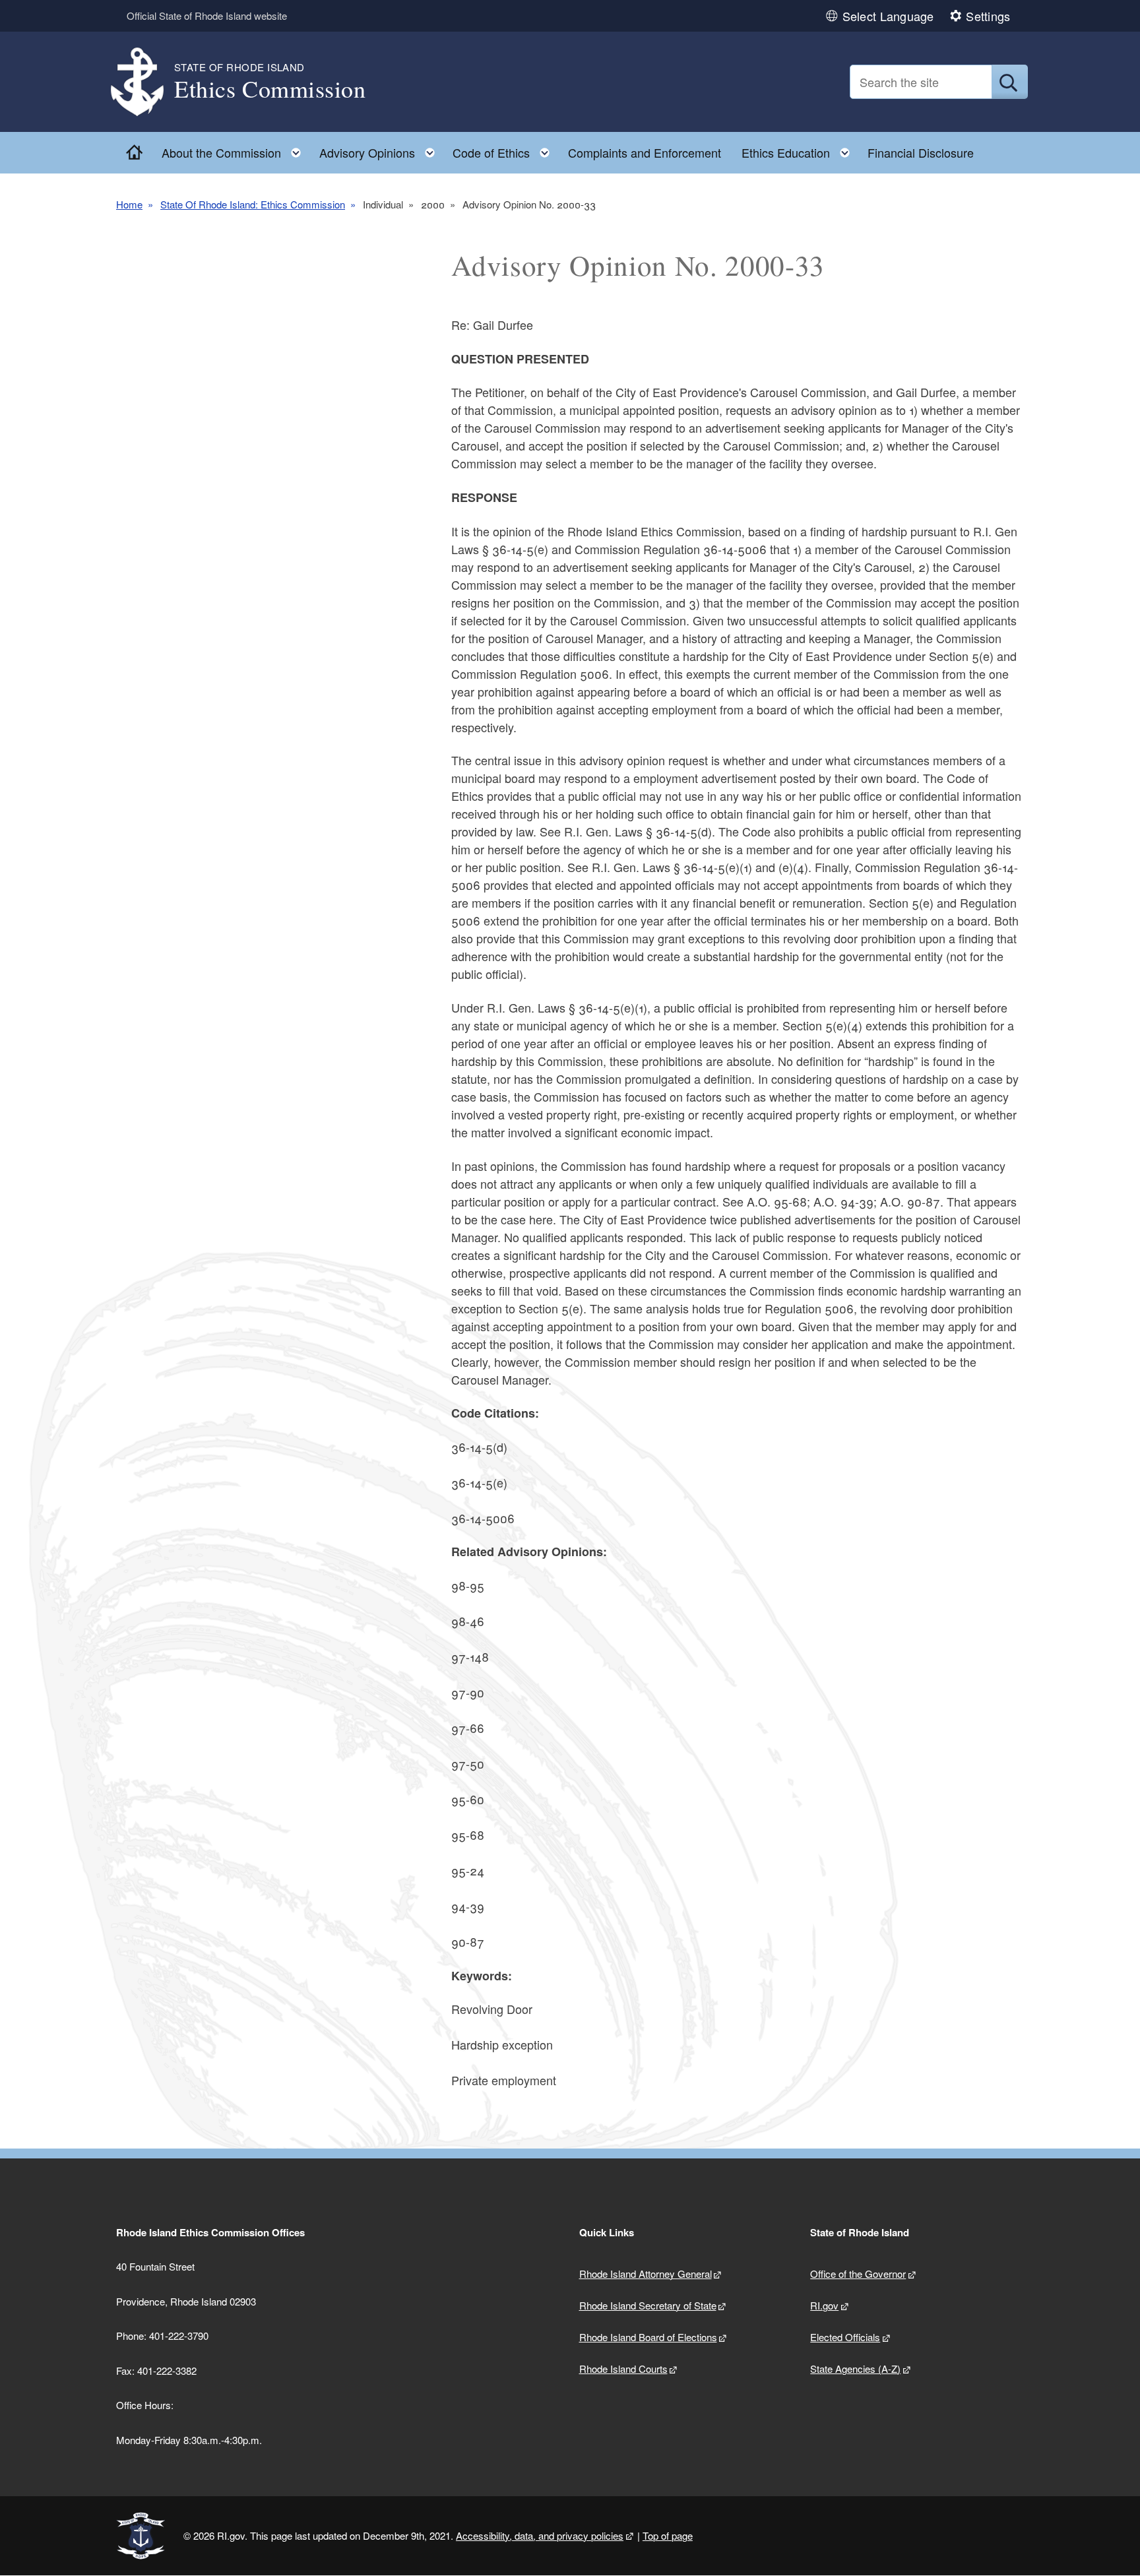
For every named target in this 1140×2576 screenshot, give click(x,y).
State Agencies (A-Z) (855, 2369)
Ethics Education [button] (800, 149)
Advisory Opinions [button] (381, 149)
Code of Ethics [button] (505, 149)
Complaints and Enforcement (645, 152)
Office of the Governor (858, 2274)
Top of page (668, 2535)
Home (129, 204)
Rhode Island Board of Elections (648, 2337)
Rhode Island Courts (623, 2369)
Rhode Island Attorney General (646, 2274)
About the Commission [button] (235, 149)
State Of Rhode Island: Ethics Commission (253, 204)
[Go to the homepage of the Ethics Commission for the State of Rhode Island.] (145, 82)
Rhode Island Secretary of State (648, 2305)
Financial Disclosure (921, 152)
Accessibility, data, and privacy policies (540, 2535)
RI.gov (824, 2305)
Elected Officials (845, 2337)
